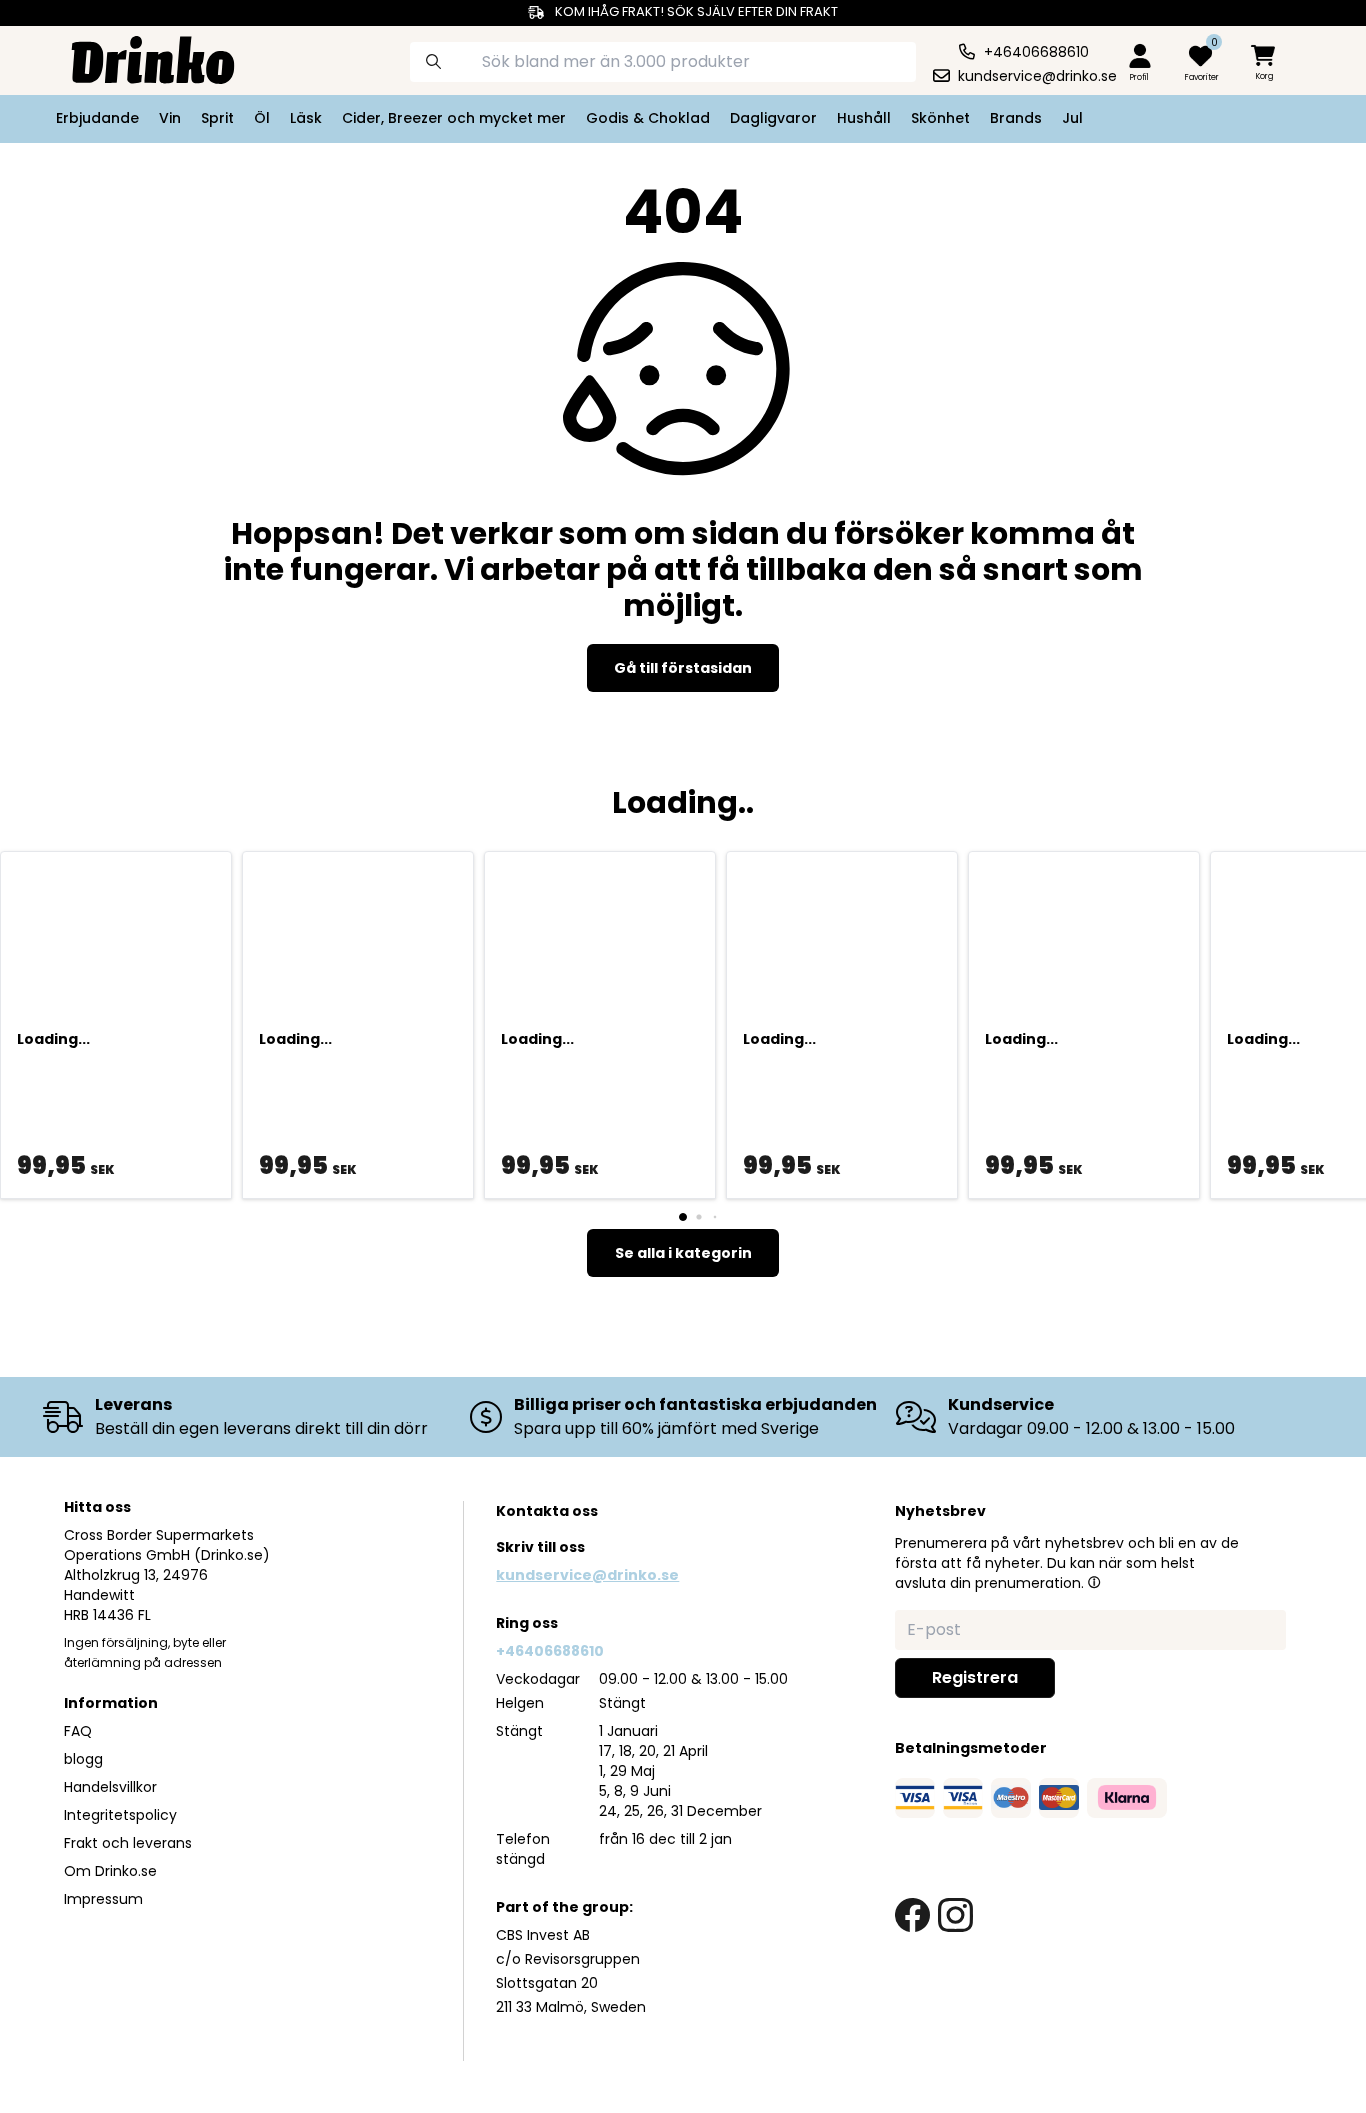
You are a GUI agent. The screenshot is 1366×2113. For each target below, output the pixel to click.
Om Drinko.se (110, 1871)
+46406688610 (550, 1651)
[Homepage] (137, 58)
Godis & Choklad (648, 118)
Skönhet (940, 118)
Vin (170, 118)
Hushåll (864, 118)
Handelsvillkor (110, 1787)
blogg (83, 1759)
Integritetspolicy (120, 1815)
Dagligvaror (773, 118)
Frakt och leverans (128, 1843)
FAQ (78, 1731)
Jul (1072, 118)
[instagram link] (955, 1915)
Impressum (103, 1899)
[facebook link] (912, 1915)
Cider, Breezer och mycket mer (454, 118)
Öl (262, 118)
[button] (1094, 1582)
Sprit (217, 118)
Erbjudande (97, 118)
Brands (1016, 118)
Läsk (306, 118)
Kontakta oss (547, 1511)
